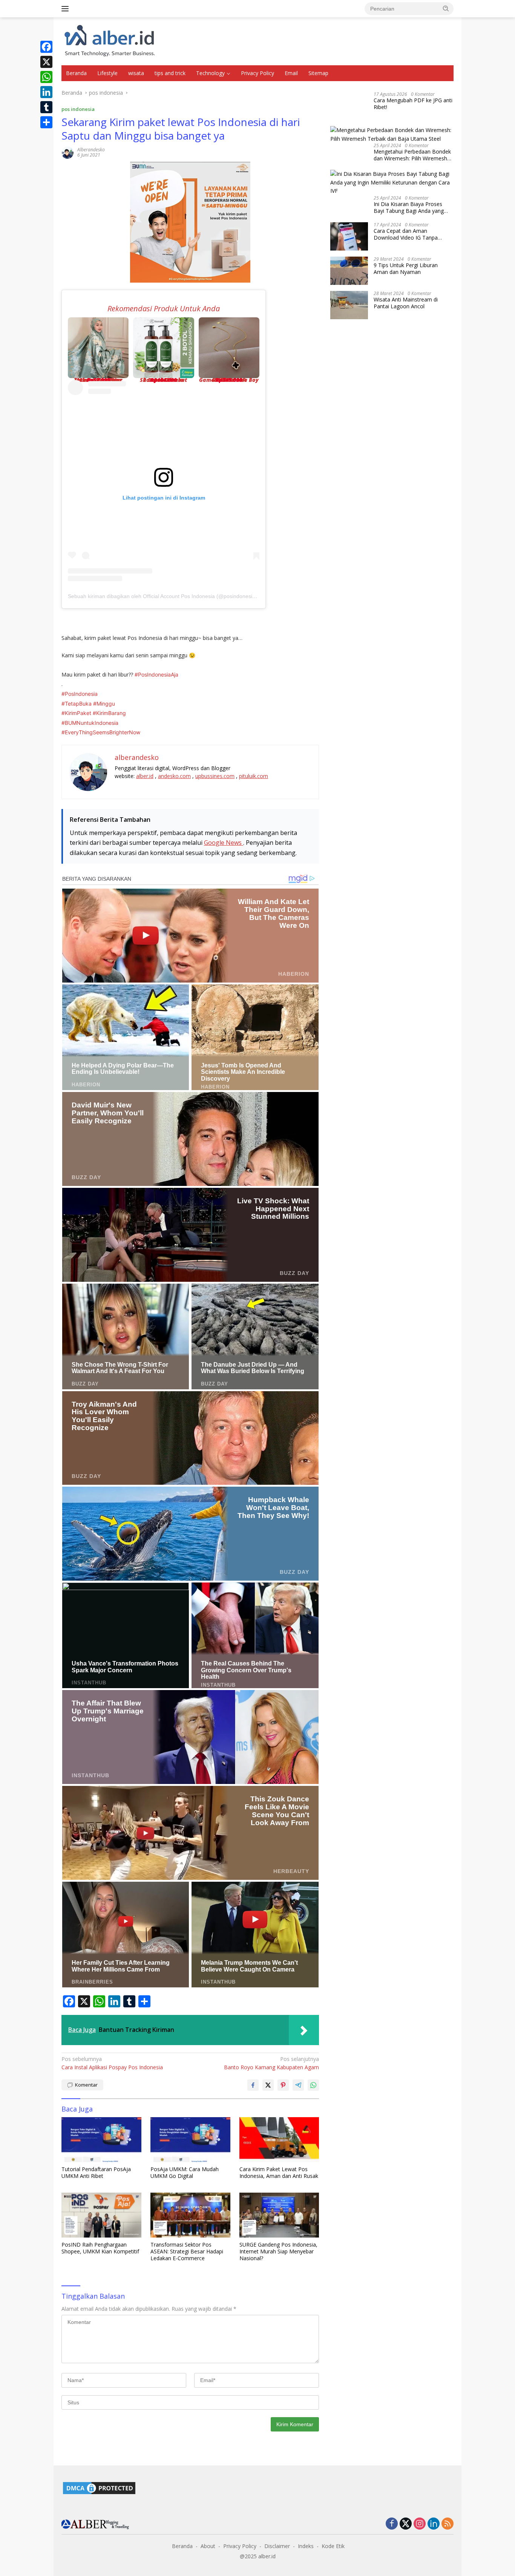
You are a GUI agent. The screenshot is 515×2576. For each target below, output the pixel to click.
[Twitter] (406, 2524)
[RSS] (448, 2524)
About (208, 2546)
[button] (446, 8)
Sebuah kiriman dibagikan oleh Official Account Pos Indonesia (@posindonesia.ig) (165, 596)
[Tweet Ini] (268, 2085)
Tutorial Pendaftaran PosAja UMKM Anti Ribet (96, 2173)
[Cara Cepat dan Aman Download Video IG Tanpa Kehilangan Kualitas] (349, 236)
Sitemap (318, 73)
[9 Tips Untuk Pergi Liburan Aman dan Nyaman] (349, 271)
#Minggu (104, 704)
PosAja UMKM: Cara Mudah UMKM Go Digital (185, 2173)
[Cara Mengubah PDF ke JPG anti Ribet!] (349, 106)
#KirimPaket (76, 713)
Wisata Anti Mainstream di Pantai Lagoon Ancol (406, 303)
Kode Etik (333, 2546)
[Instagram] (420, 2524)
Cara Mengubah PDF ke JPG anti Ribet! (413, 104)
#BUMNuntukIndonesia (90, 723)
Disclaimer (277, 2546)
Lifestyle (107, 73)
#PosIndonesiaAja (156, 674)
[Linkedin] (434, 2524)
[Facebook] (46, 47)
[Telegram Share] (298, 2085)
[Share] (46, 122)
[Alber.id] (110, 41)
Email (291, 73)
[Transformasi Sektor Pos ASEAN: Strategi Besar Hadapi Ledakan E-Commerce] (190, 2215)
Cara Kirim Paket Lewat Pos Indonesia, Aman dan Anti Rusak (279, 2173)
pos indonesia (78, 109)
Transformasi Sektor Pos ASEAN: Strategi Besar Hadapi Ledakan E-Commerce (187, 2252)
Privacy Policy (257, 73)
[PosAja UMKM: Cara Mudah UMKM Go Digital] (190, 2140)
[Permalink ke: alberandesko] (67, 152)
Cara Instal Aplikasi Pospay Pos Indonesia (112, 2063)
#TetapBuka (77, 704)
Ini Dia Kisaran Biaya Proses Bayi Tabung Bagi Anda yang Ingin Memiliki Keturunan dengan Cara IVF (413, 208)
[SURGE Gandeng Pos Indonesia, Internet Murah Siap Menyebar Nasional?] (279, 2215)
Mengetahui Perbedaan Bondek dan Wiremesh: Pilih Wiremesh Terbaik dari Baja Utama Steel (412, 155)
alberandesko (91, 150)
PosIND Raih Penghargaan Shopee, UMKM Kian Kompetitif (100, 2248)
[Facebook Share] (253, 2085)
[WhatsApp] (46, 77)
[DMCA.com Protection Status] (99, 2488)
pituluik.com (254, 776)
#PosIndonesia (80, 694)
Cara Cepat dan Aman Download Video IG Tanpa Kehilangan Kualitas (406, 234)
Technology (210, 73)
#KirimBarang (109, 713)
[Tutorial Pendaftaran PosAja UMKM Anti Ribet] (101, 2140)
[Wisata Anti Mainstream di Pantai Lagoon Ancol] (349, 305)
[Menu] (67, 9)
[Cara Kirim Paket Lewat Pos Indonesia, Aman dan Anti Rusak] (279, 2140)
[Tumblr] (46, 107)
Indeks (306, 2546)
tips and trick (170, 73)
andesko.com (174, 776)
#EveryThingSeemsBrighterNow (101, 732)
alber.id (145, 776)
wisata (136, 73)
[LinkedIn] (46, 92)
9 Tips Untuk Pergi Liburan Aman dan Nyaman (406, 269)
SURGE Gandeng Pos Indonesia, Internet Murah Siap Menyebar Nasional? (278, 2252)
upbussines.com (215, 776)
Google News (224, 843)
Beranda (76, 73)
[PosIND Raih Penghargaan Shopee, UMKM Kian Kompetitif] (101, 2215)
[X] (46, 62)
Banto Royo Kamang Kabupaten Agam (271, 2063)
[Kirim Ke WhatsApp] (313, 2085)
